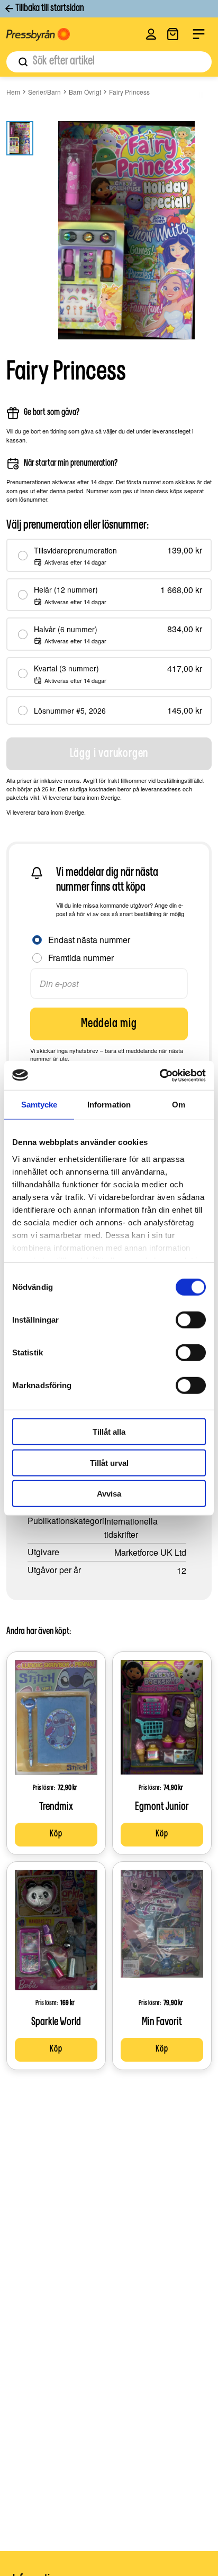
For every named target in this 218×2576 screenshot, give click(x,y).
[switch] (191, 1320)
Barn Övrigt (85, 92)
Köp (56, 1834)
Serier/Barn (44, 92)
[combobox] (109, 62)
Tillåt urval (109, 1462)
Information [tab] (109, 1105)
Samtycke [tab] (39, 1105)
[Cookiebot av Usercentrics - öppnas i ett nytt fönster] (160, 1075)
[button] (151, 34)
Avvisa (109, 1494)
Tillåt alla (109, 1432)
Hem (13, 92)
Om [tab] (179, 1105)
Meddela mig (109, 1024)
